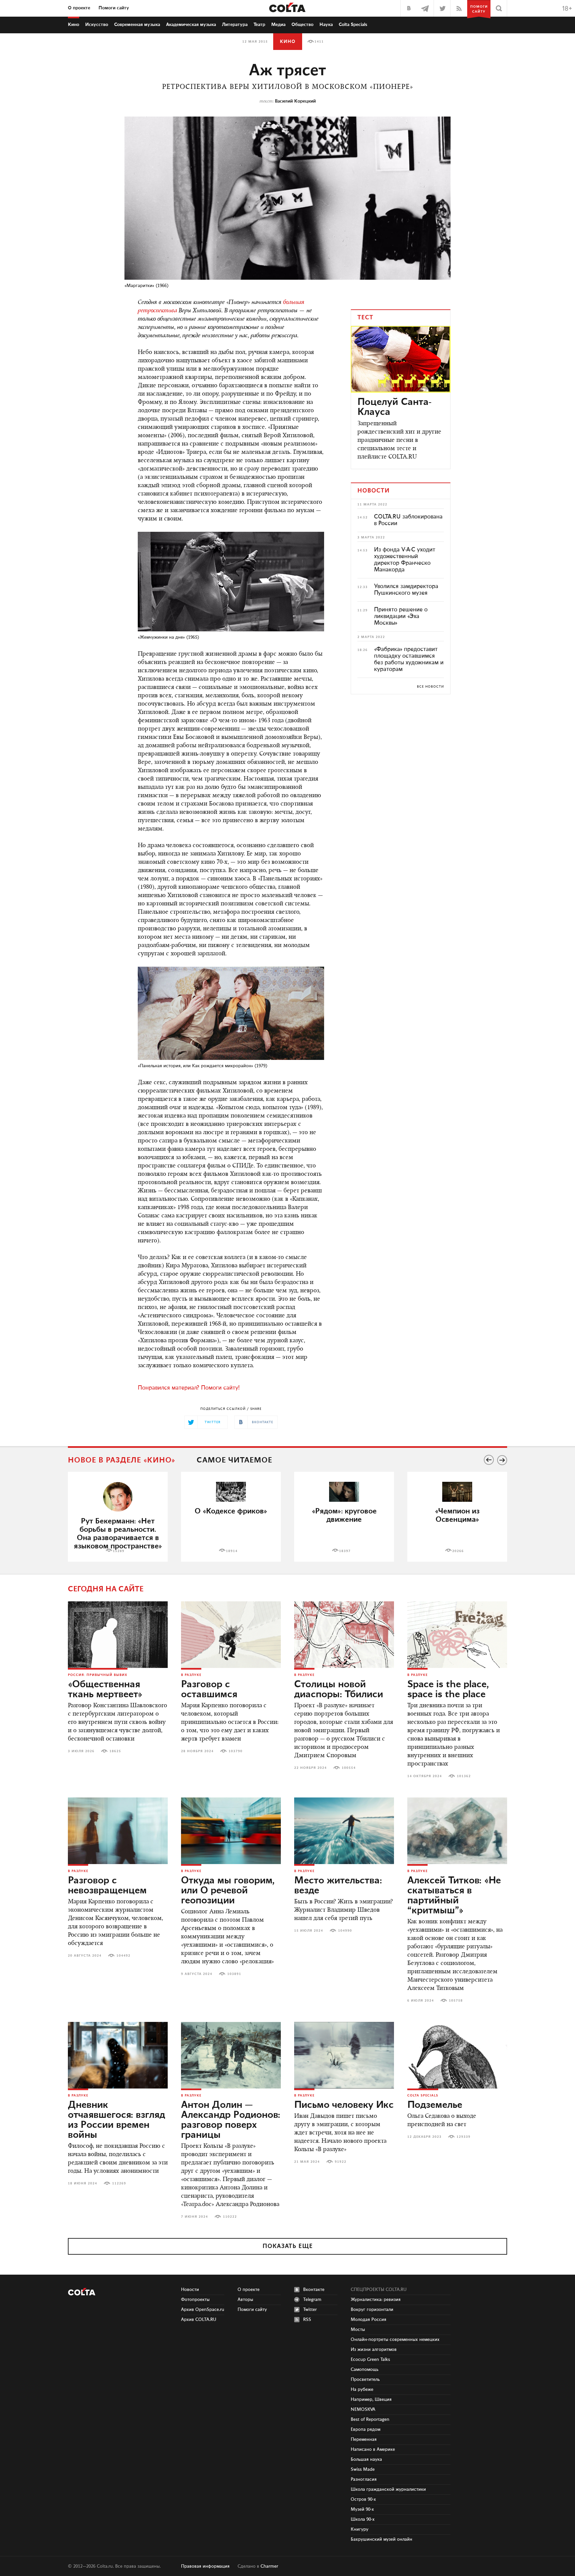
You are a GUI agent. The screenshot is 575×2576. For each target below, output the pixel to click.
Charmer (269, 2566)
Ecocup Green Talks (370, 2360)
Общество (302, 25)
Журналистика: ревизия (376, 2300)
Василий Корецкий (295, 101)
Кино (74, 25)
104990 (345, 1931)
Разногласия (364, 2479)
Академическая (191, 25)
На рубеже (362, 2390)
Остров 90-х (363, 2499)
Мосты (358, 2330)
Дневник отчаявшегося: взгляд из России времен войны (116, 2120)
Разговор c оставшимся (209, 1690)
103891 (234, 1974)
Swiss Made (363, 2469)
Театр (259, 25)
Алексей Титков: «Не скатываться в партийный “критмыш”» (454, 1896)
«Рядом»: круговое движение (344, 1515)
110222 (230, 2217)
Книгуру (360, 2529)
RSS (307, 2320)
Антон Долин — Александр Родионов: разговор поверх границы (231, 2120)
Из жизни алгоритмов (374, 2350)
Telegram (312, 2300)
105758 (456, 2001)
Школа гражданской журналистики (388, 2489)
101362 (464, 1776)
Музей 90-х (362, 2509)
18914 (232, 1551)
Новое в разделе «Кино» (122, 1460)
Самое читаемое (234, 1460)
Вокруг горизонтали (372, 2310)
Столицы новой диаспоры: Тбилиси (339, 1690)
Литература (235, 25)
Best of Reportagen (370, 2419)
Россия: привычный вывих (98, 1675)
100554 (349, 1768)
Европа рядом (366, 2429)
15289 (119, 1551)
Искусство (97, 25)
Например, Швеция (371, 2400)
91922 (341, 2162)
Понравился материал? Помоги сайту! (189, 1388)
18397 (345, 1551)
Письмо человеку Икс (344, 2105)
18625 (115, 1751)
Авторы (245, 2300)
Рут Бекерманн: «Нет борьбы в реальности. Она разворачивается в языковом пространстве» (118, 1534)
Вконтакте (314, 2290)
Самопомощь (365, 2370)
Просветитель (365, 2380)
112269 (119, 2183)
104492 (123, 1956)
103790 (236, 1751)
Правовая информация (205, 2566)
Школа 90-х (363, 2519)
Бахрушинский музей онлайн (382, 2539)
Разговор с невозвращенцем (107, 1886)
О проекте (79, 8)
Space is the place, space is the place (448, 1690)
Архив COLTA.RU (199, 2320)
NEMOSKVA (363, 2410)
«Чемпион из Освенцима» (457, 1515)
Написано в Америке (373, 2449)
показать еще (288, 2246)
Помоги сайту (114, 8)
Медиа (278, 25)
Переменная (364, 2439)
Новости (190, 2290)
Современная (137, 25)
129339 (464, 2137)
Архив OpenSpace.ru (203, 2310)
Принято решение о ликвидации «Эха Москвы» (401, 616)
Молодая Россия (369, 2320)
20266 (458, 1551)
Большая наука (366, 2459)
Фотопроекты (195, 2300)
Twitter (310, 2310)
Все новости (430, 687)
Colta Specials (353, 25)
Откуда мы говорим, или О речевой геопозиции (228, 1891)
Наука (326, 25)
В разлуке (191, 1675)
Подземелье (435, 2105)
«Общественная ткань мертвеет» (105, 1690)
